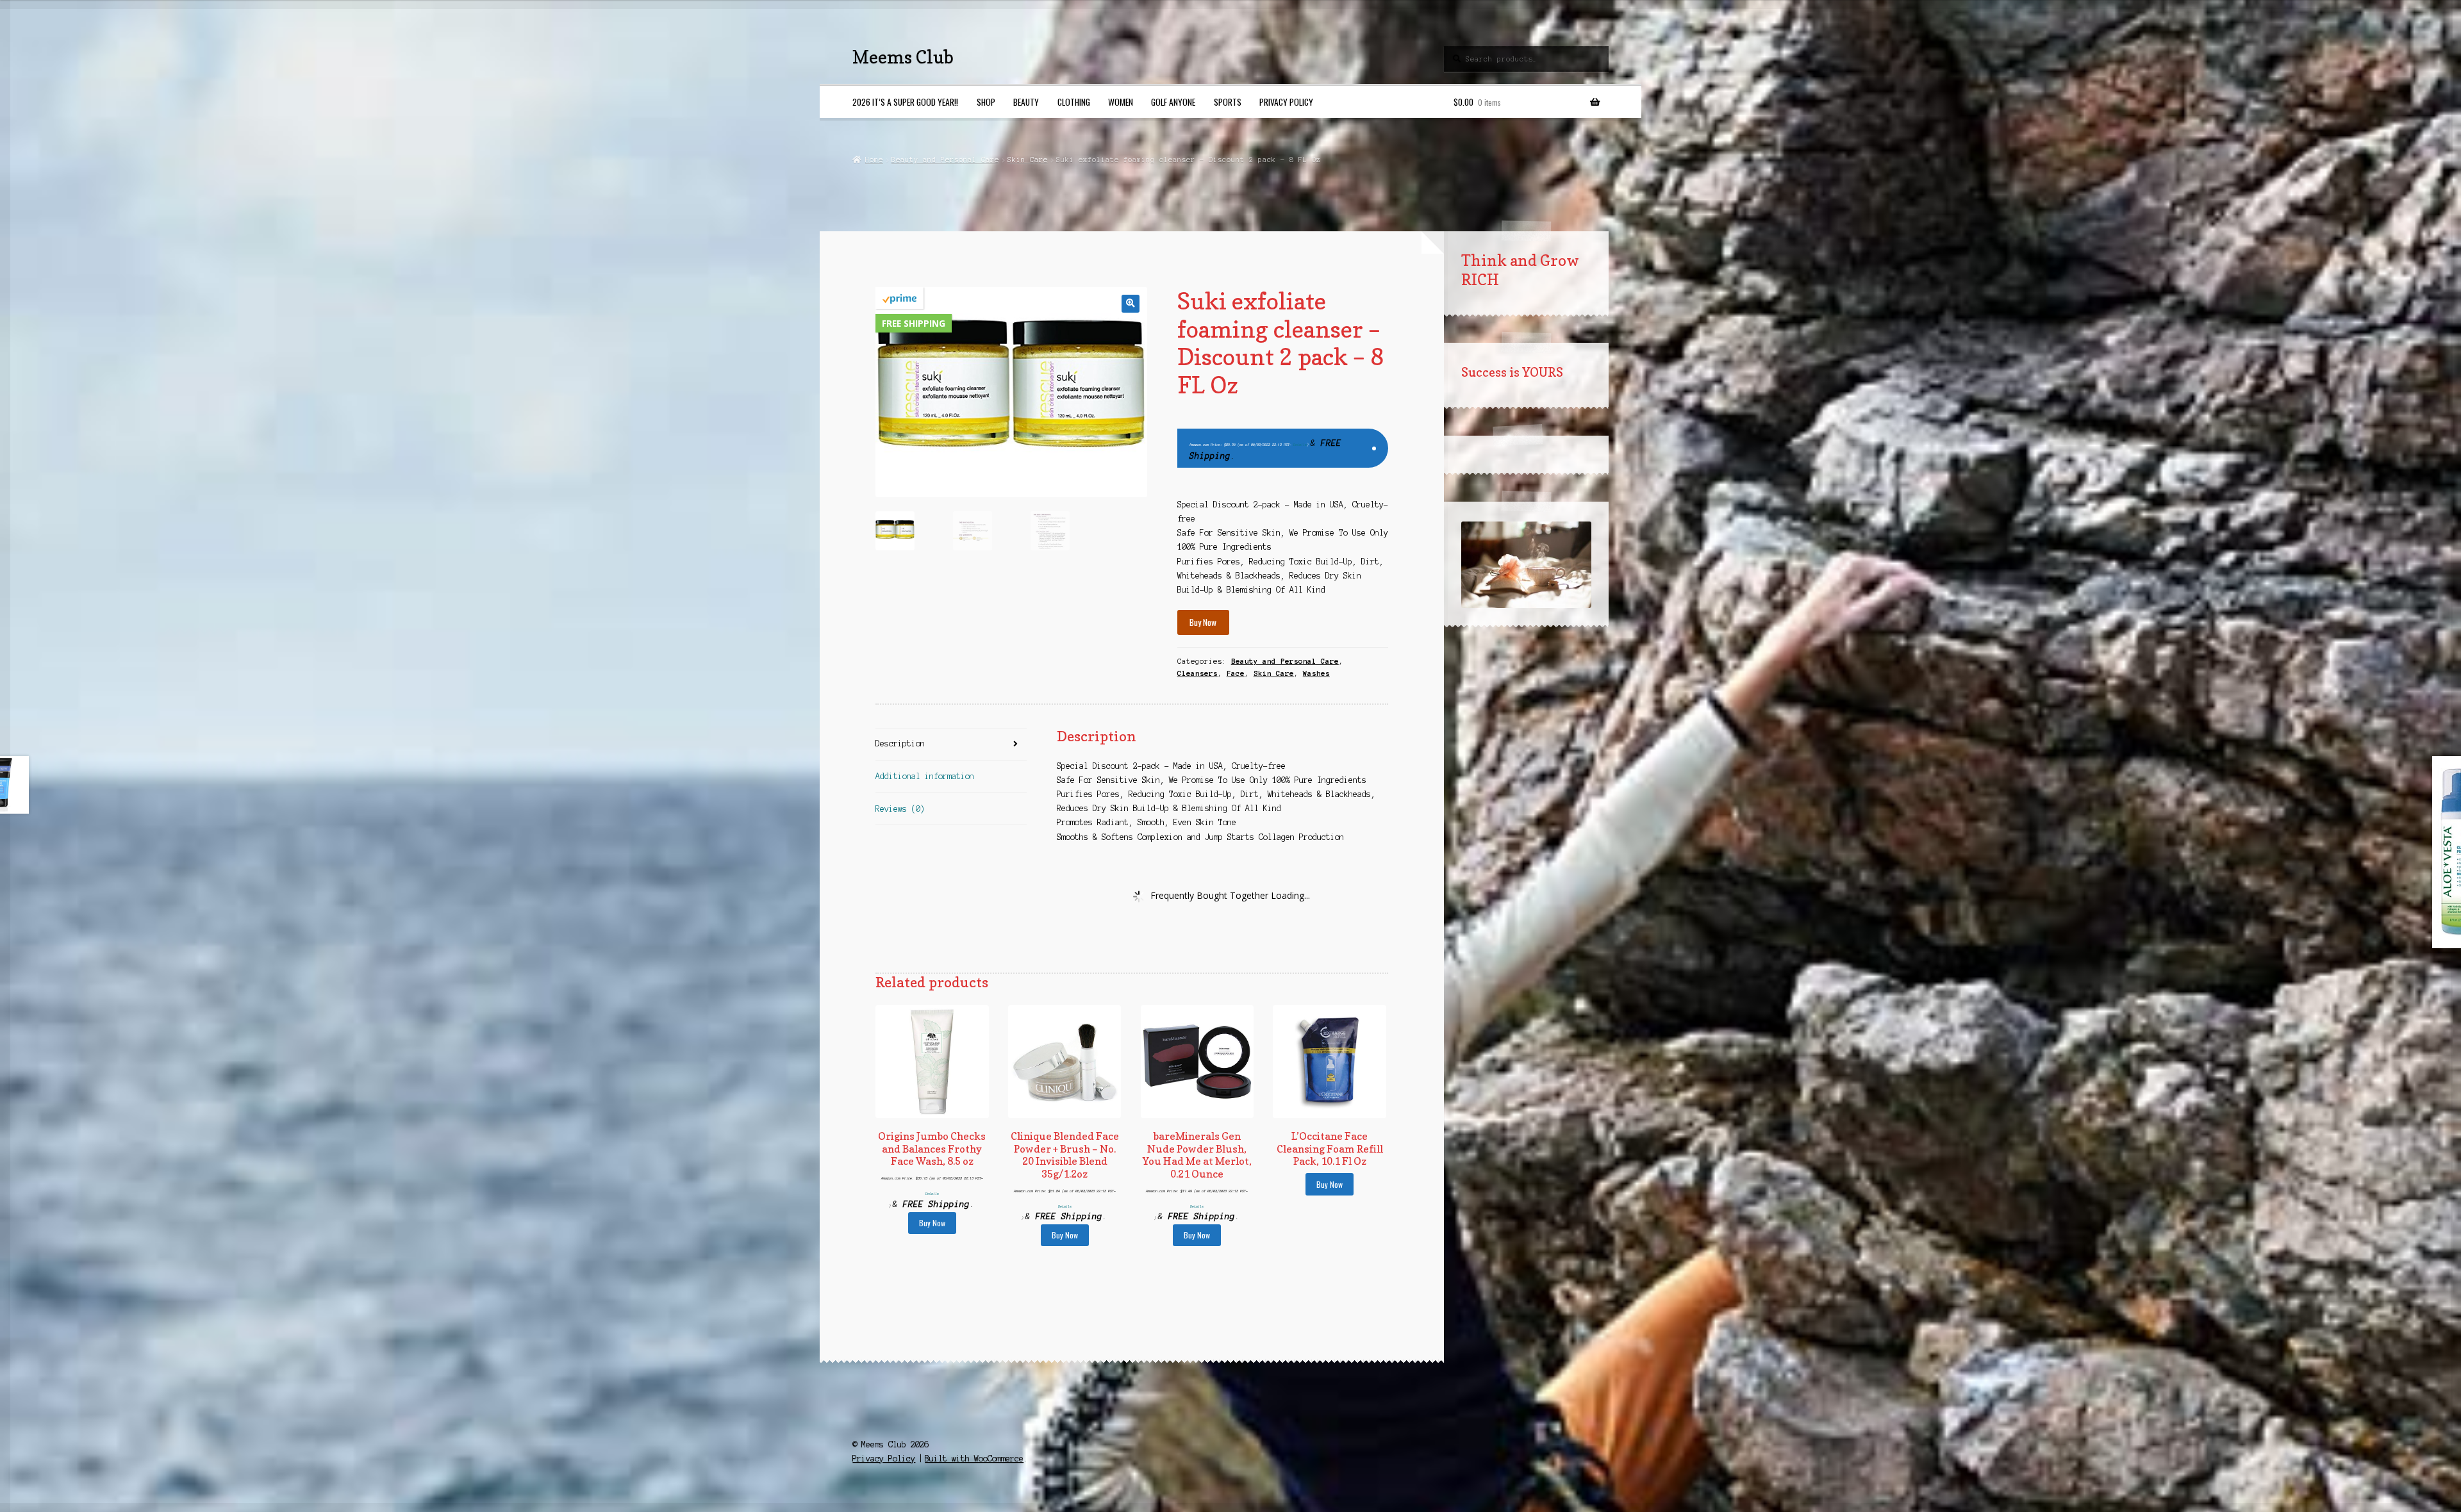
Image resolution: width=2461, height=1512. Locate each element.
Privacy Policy (1286, 102)
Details (1300, 445)
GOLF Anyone (1173, 102)
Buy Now (1203, 622)
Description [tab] (900, 744)
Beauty (1026, 102)
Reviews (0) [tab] (900, 809)
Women (1121, 102)
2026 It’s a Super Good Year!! (905, 102)
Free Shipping (914, 323)
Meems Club (903, 57)
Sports (1228, 102)
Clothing (1074, 102)
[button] (1130, 303)
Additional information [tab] (925, 776)
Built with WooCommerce (974, 1459)
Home (874, 160)
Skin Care (1028, 160)
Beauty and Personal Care (945, 160)
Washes (1316, 673)
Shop (986, 102)
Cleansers (1197, 673)
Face (1236, 673)
